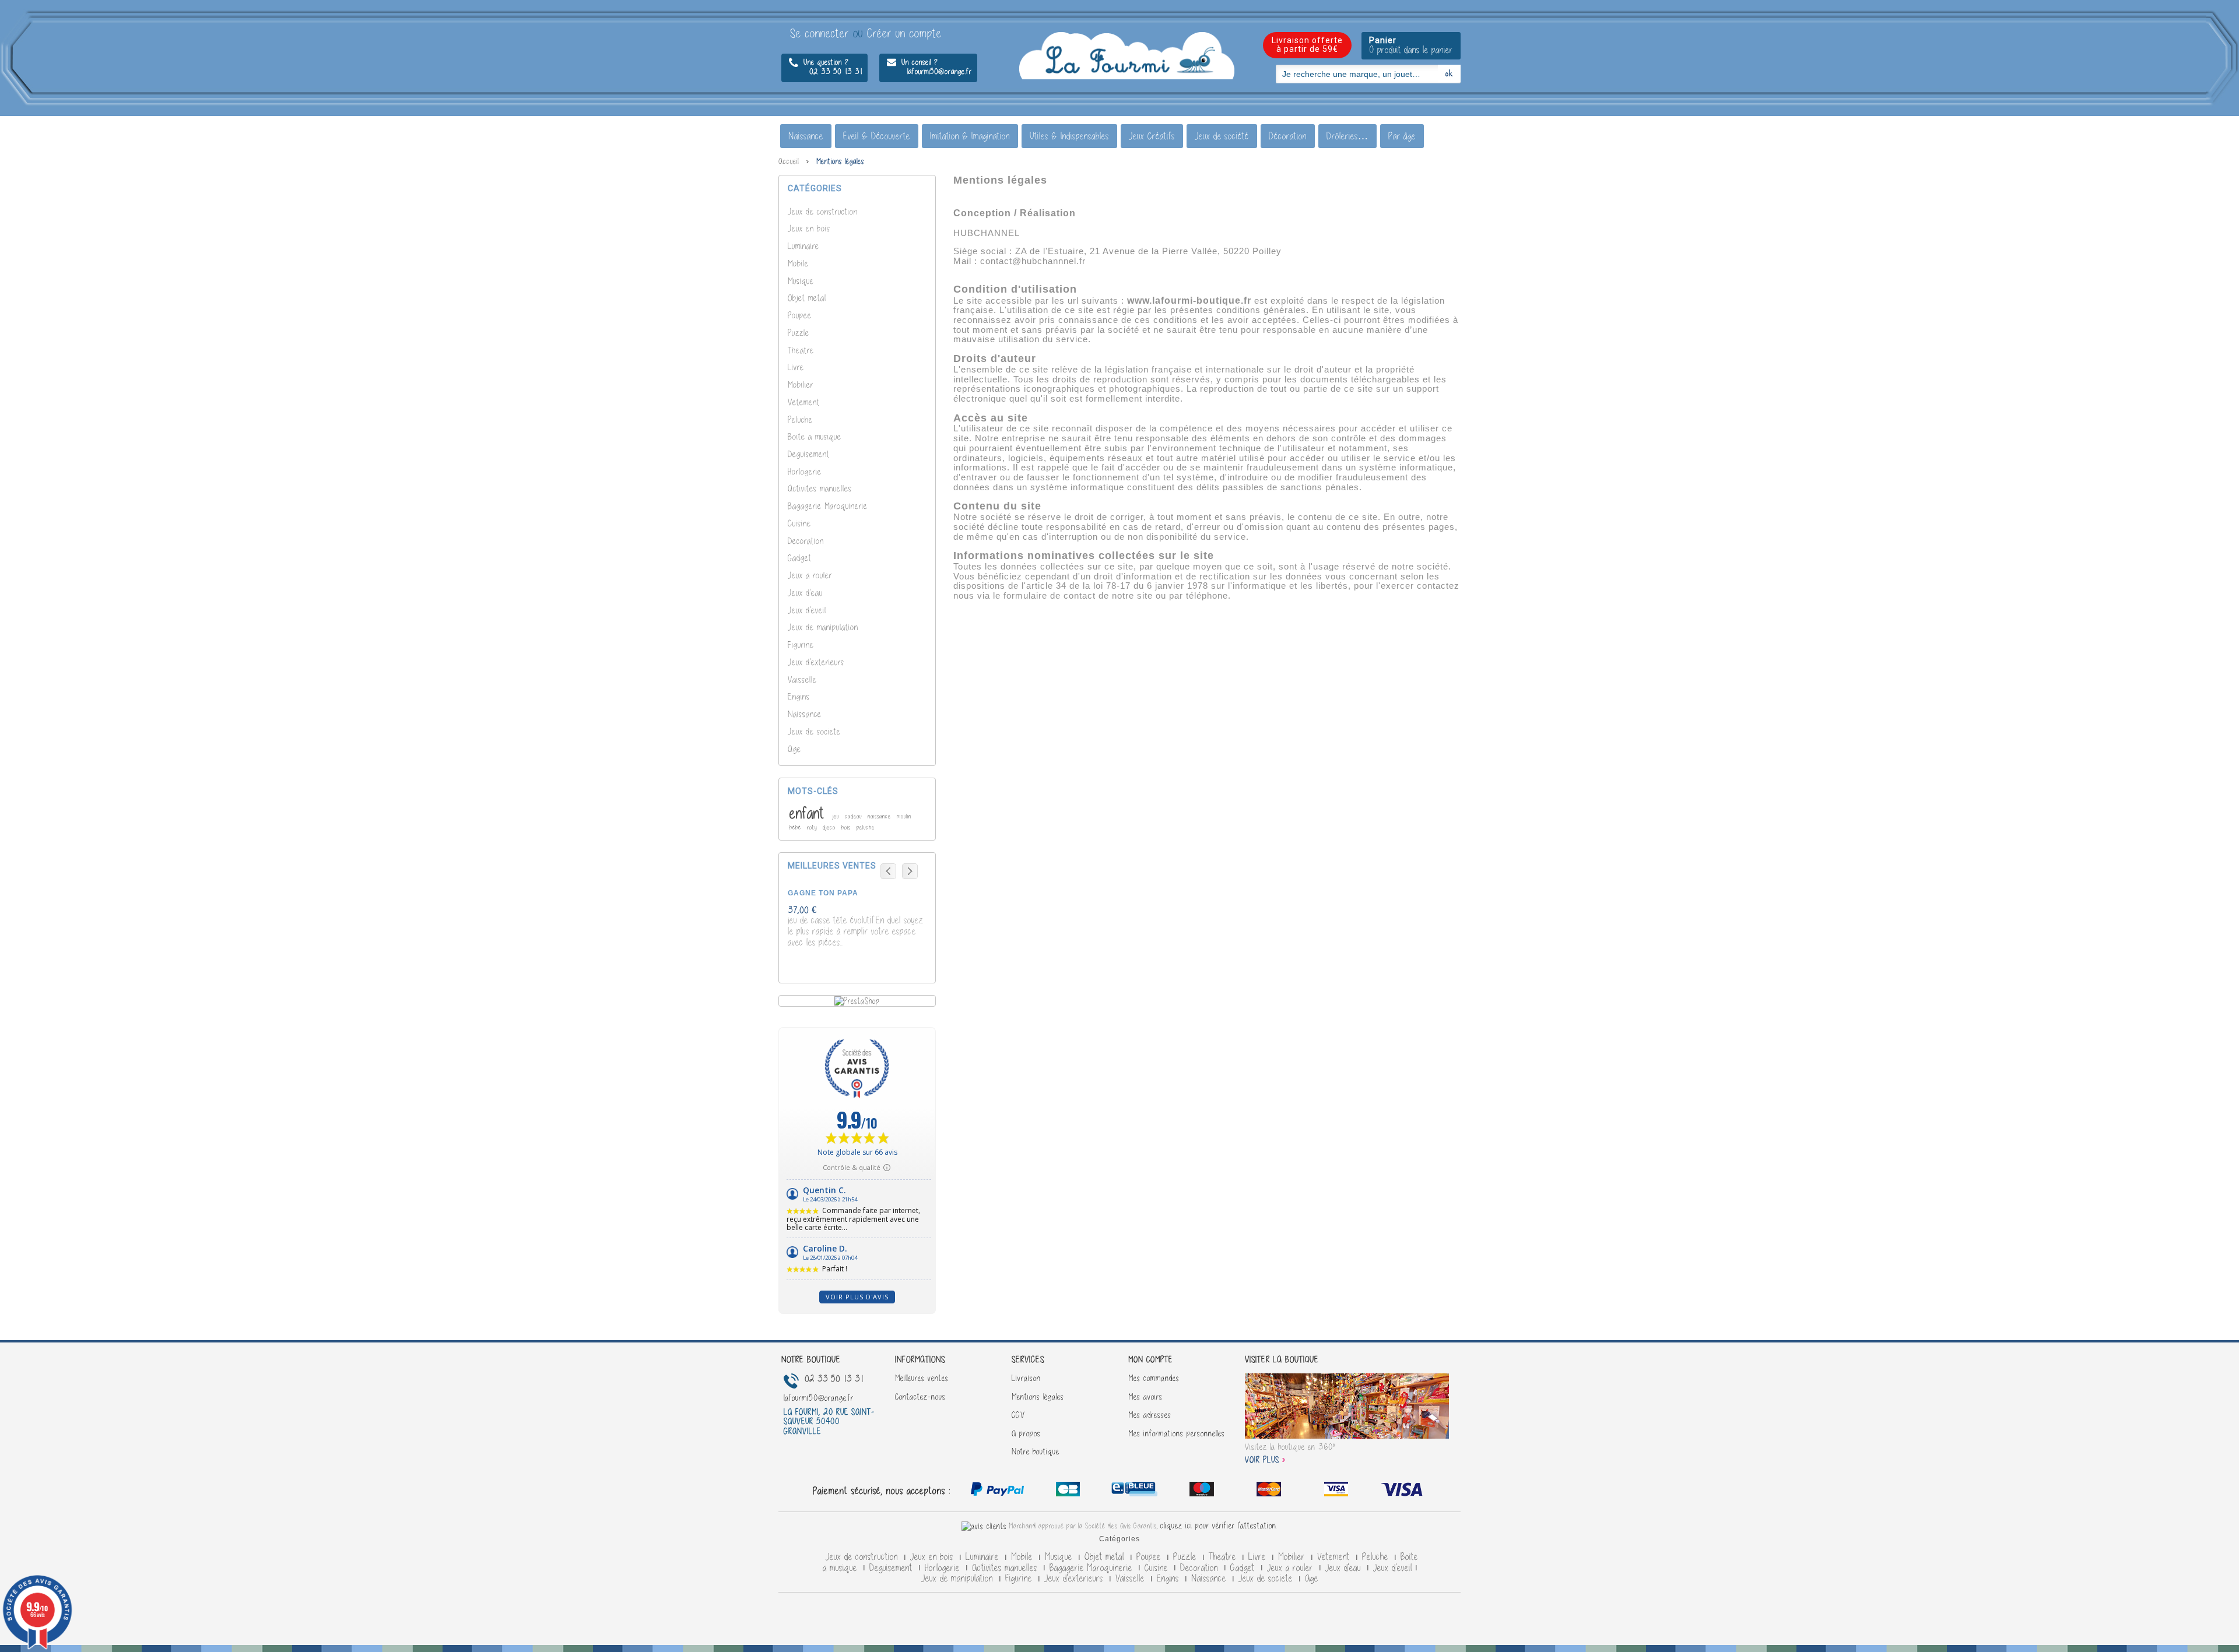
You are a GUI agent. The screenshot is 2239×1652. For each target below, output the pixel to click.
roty (813, 827)
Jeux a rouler (810, 575)
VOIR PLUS (1262, 1460)
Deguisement (809, 454)
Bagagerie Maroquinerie (828, 506)
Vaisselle (802, 679)
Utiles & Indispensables (1069, 136)
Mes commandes (1154, 1378)
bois (847, 827)
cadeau (854, 816)
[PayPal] (997, 1491)
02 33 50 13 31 (826, 71)
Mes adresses (1150, 1415)
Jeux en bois (809, 228)
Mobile (798, 263)
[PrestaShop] (857, 1000)
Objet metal (807, 298)
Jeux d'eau (805, 593)
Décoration (1288, 136)
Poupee (800, 315)
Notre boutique (1036, 1451)
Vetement (804, 402)
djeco (830, 827)
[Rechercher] (1449, 73)
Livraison (1026, 1378)
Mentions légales (1038, 1397)
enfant (809, 813)
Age (794, 749)
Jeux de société (1222, 136)
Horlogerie (805, 471)
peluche (866, 827)
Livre (796, 367)
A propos (1026, 1433)
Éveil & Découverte (877, 136)
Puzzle (799, 333)
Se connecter (822, 33)
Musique (801, 281)
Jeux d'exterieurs (816, 662)
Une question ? (825, 62)
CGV (1018, 1415)
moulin (904, 816)
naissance (880, 816)
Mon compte (1150, 1359)
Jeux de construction (823, 211)
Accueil (789, 161)
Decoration (806, 541)
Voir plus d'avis (857, 1297)
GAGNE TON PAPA (823, 893)
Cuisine (799, 523)
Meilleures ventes (922, 1378)
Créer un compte (904, 33)
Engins (799, 696)
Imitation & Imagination (970, 136)
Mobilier (801, 384)
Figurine (801, 644)
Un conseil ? (918, 62)
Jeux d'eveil (807, 610)
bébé (796, 827)
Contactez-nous (920, 1397)
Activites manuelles (820, 488)
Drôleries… (1347, 136)
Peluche (800, 419)
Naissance (806, 136)
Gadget (800, 558)
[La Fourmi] (1127, 56)
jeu (837, 816)
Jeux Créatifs (1152, 136)
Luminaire (803, 246)
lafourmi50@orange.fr (929, 71)
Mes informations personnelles (1177, 1433)
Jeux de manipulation (823, 627)
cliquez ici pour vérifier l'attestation (1218, 1526)
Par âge (1402, 136)
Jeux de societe (814, 731)
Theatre (801, 350)
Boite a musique (815, 436)
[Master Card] (1136, 1491)
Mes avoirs (1145, 1397)
